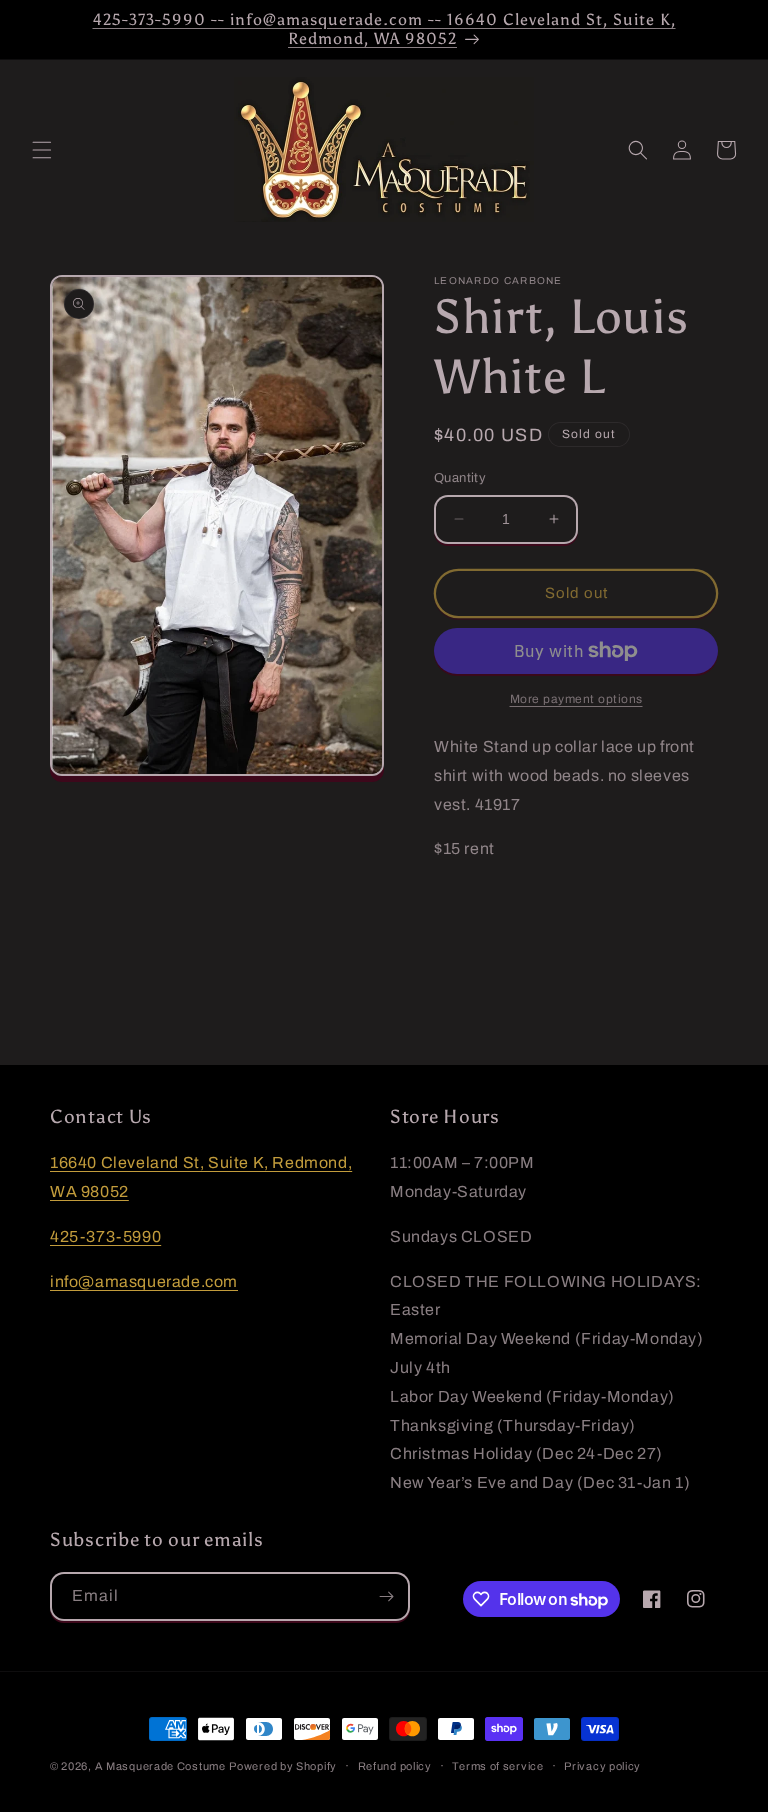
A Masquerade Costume (160, 1766)
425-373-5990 (105, 1236)
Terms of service (497, 1766)
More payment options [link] (576, 699)
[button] (42, 150)
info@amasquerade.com (144, 1281)
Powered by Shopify (283, 1766)
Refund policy (395, 1766)
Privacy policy (602, 1766)
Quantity (460, 478)
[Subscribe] (386, 1596)
